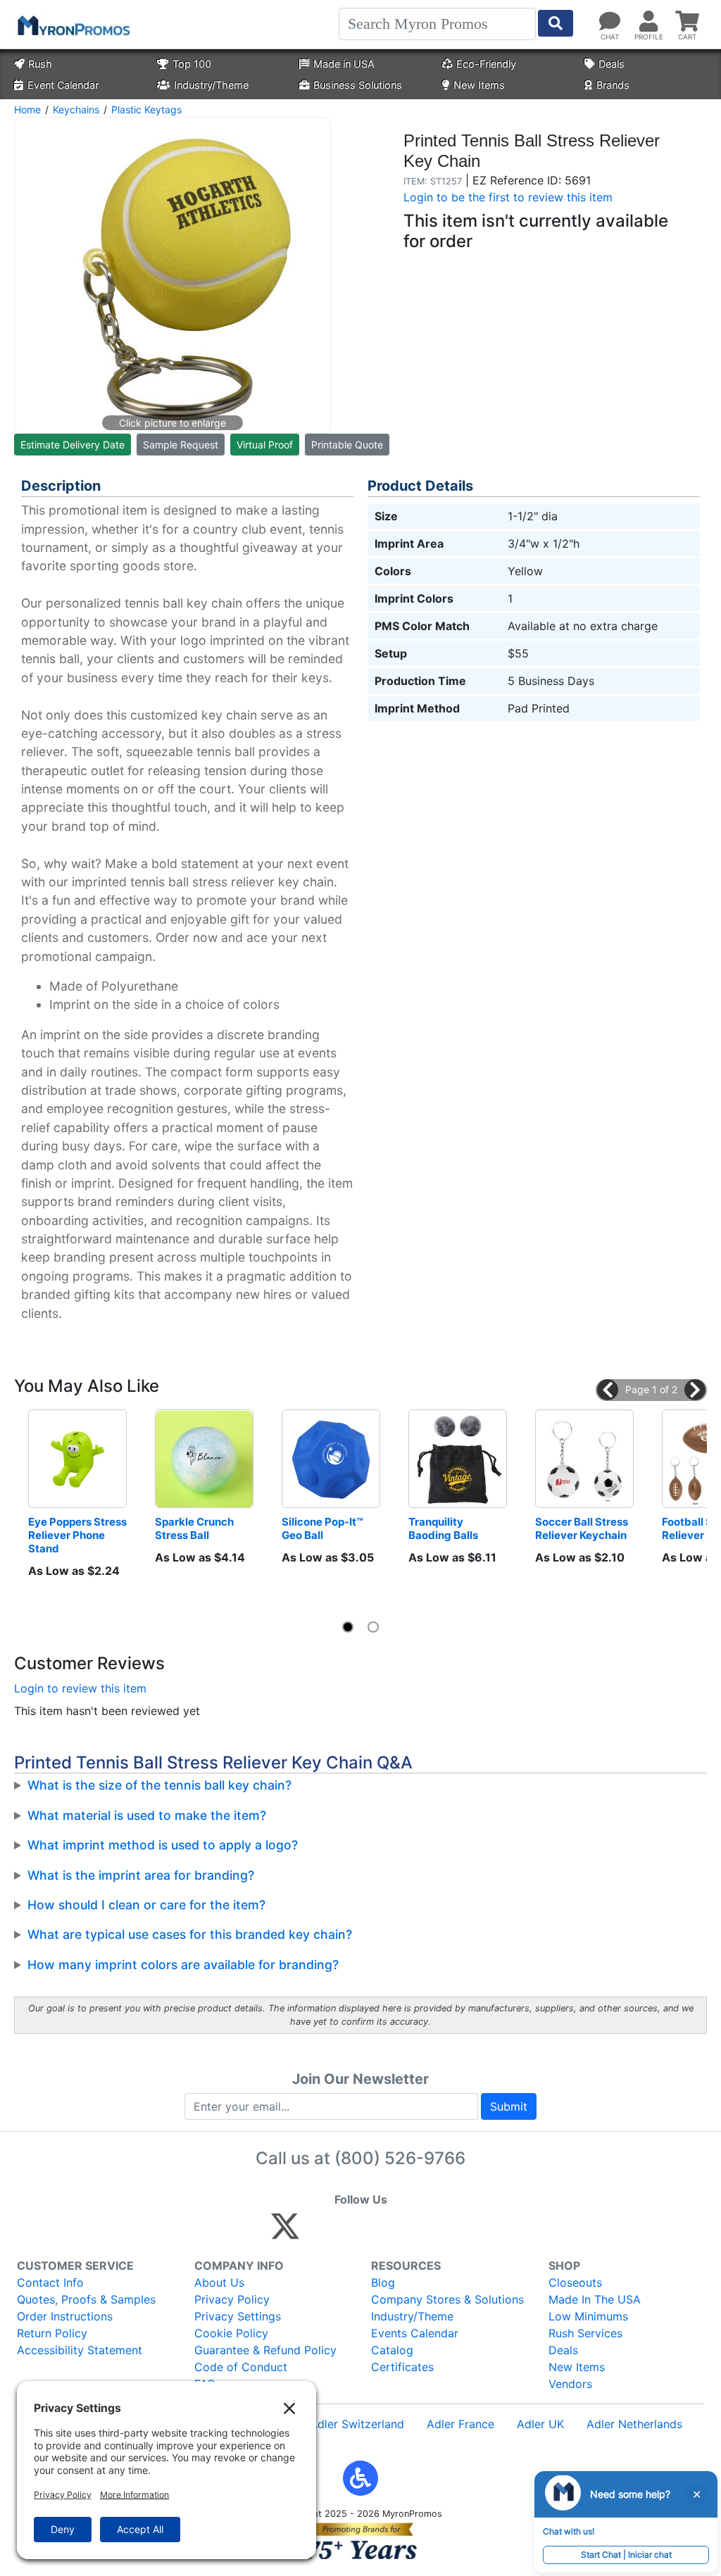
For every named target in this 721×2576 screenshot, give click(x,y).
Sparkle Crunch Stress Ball (195, 1528)
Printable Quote (347, 445)
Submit (509, 2106)
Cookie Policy (231, 2333)
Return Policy (52, 2333)
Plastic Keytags (146, 109)
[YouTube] (440, 2232)
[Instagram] (379, 2232)
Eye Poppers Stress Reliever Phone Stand (77, 1535)
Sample (181, 445)
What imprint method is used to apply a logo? (163, 1845)
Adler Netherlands (634, 2424)
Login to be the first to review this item (508, 197)
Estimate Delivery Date (73, 445)
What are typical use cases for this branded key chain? (190, 1934)
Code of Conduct (241, 2367)
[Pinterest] (349, 2232)
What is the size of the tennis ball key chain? (159, 1785)
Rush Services (585, 2333)
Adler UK (540, 2424)
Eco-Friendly (486, 64)
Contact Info (50, 2282)
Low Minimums (588, 2316)
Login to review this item (80, 1688)
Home (27, 109)
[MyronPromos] (73, 25)
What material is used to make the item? (147, 1815)
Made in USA (344, 64)
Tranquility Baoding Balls (443, 1528)
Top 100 (192, 64)
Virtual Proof (265, 445)
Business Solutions (358, 85)
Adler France (460, 2424)
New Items (479, 85)
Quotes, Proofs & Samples (86, 2299)
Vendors (570, 2384)
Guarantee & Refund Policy (265, 2350)
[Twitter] (285, 2232)
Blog (383, 2282)
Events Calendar (415, 2333)
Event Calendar (63, 85)
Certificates (402, 2367)
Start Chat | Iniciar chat (626, 2555)
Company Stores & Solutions (447, 2299)
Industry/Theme (211, 85)
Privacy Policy (232, 2299)
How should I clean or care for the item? (146, 1905)
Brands (613, 85)
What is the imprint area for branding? (141, 1875)
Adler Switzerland (357, 2424)
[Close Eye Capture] (696, 2494)
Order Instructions (65, 2316)
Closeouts (575, 2282)
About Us (219, 2282)
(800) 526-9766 (400, 2158)
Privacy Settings (238, 2316)
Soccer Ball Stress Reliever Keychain (583, 1528)
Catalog (392, 2350)
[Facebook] (319, 2232)
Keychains (76, 109)
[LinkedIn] (409, 2232)
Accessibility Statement (80, 2350)
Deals (612, 64)
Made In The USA (595, 2299)
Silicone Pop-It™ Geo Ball (324, 1528)
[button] (608, 1390)
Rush (40, 64)
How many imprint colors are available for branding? (183, 1965)
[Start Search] (556, 23)
